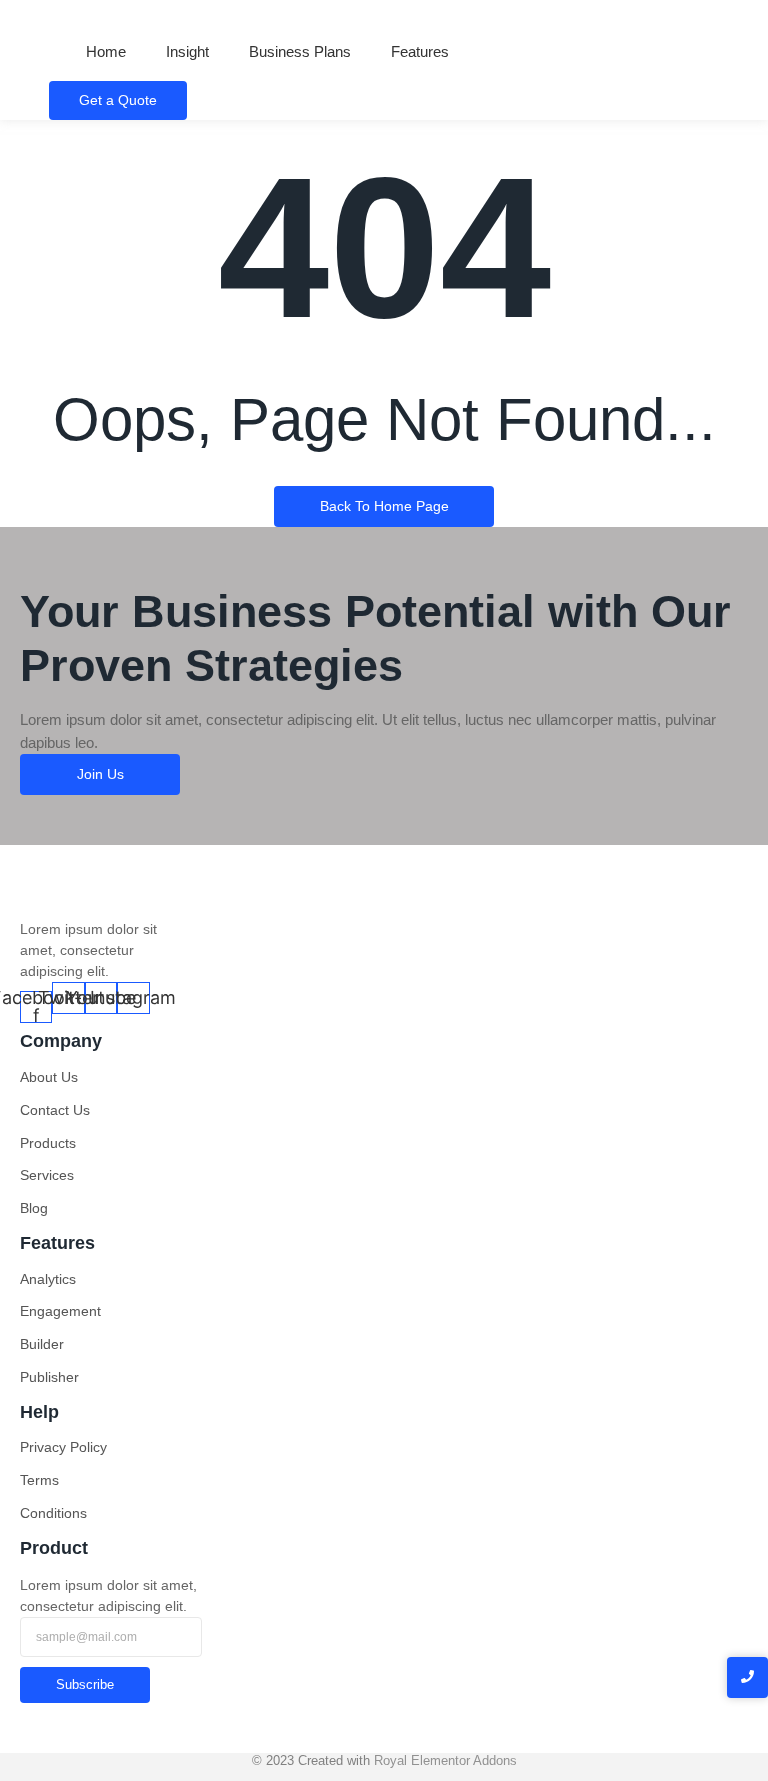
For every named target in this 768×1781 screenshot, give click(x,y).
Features (420, 51)
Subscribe (85, 1684)
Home (106, 51)
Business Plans (300, 51)
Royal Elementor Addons (445, 1760)
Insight (187, 51)
